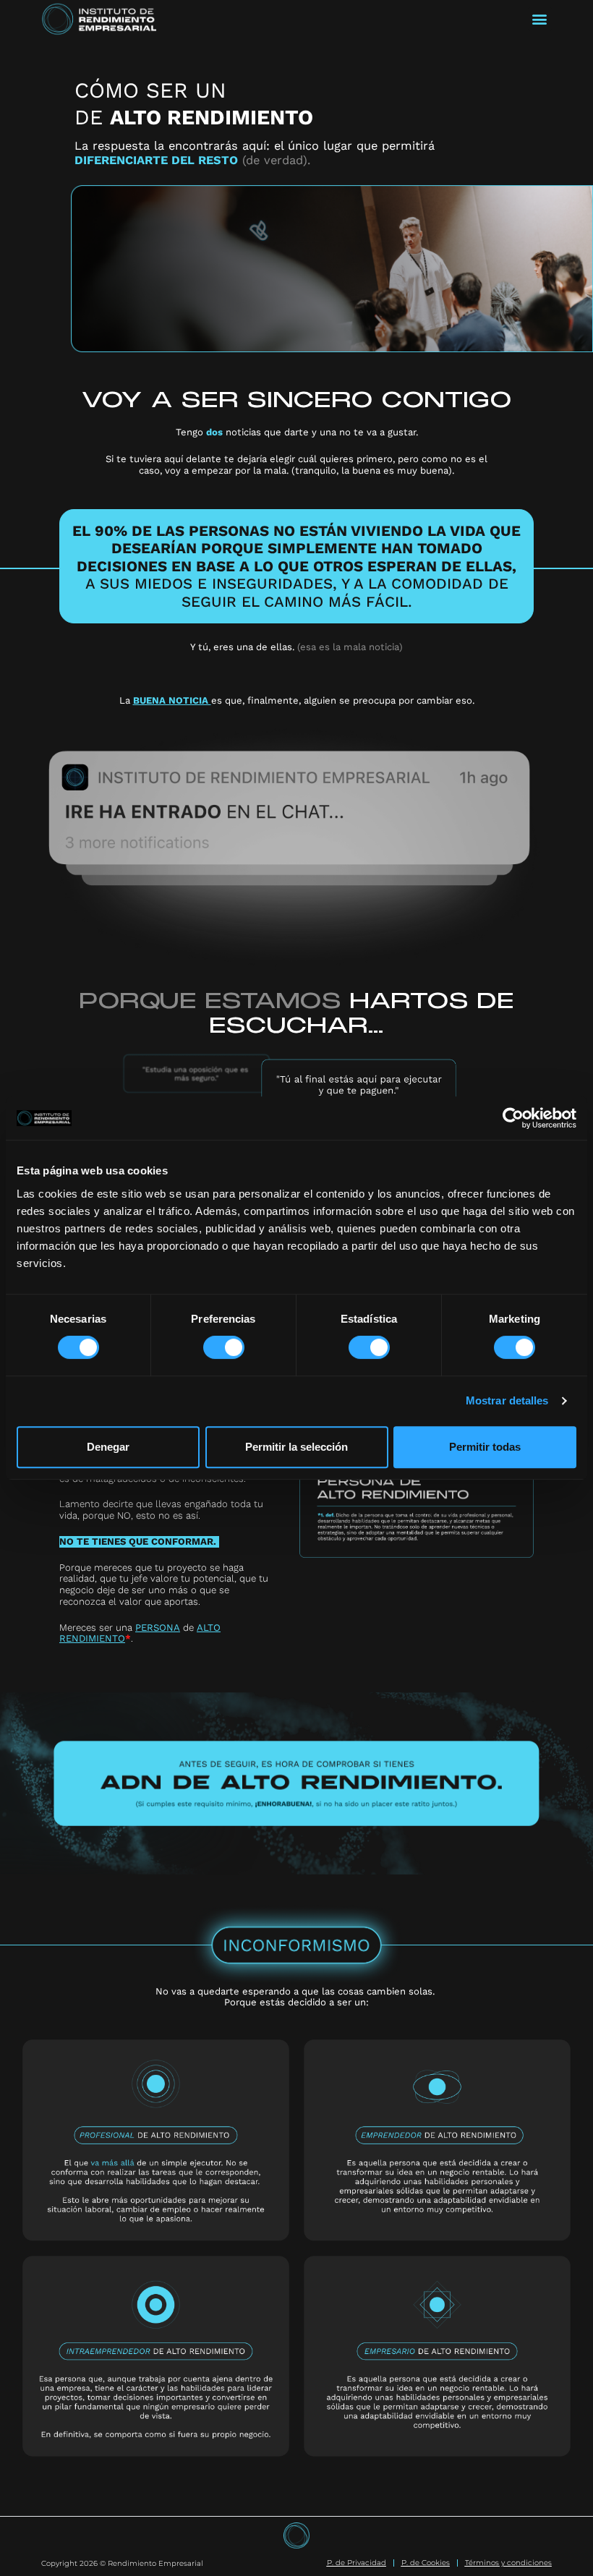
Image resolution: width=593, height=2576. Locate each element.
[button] (540, 19)
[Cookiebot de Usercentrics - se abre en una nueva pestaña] (513, 1118)
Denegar (108, 1447)
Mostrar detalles (507, 1400)
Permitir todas (485, 1447)
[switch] (224, 1347)
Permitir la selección (296, 1447)
